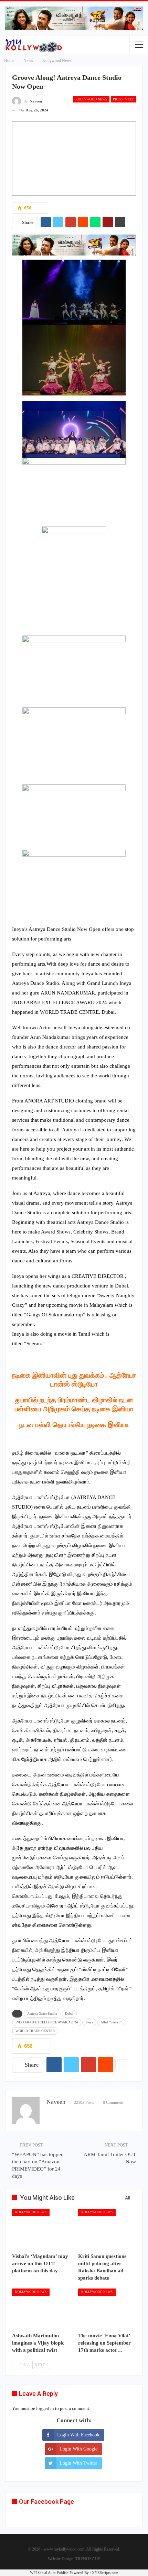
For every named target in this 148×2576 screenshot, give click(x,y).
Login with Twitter (78, 2463)
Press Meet (123, 99)
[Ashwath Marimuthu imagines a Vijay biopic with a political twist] (41, 2309)
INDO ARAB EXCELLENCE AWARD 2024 (47, 2022)
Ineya (89, 2022)
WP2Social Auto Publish (49, 2573)
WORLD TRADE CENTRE (35, 2031)
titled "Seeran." (111, 2022)
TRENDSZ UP (88, 2559)
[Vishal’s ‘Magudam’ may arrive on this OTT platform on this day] (41, 2229)
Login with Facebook (78, 2435)
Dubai (69, 2014)
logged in (45, 2408)
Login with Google (78, 2449)
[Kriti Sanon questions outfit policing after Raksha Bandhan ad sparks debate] (107, 2229)
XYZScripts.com (105, 2573)
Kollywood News (91, 99)
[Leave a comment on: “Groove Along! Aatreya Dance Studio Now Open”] (41, 208)
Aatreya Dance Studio (42, 2014)
